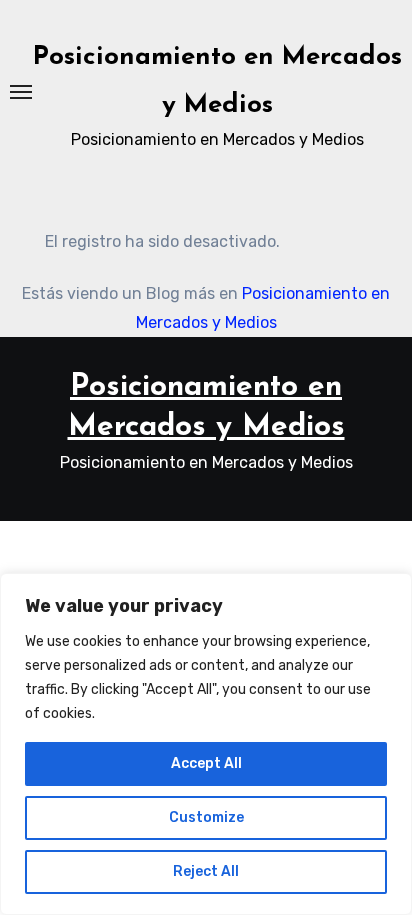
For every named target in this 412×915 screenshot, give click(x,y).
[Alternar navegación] (21, 92)
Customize (206, 817)
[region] (206, 744)
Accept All (206, 763)
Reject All (206, 871)
